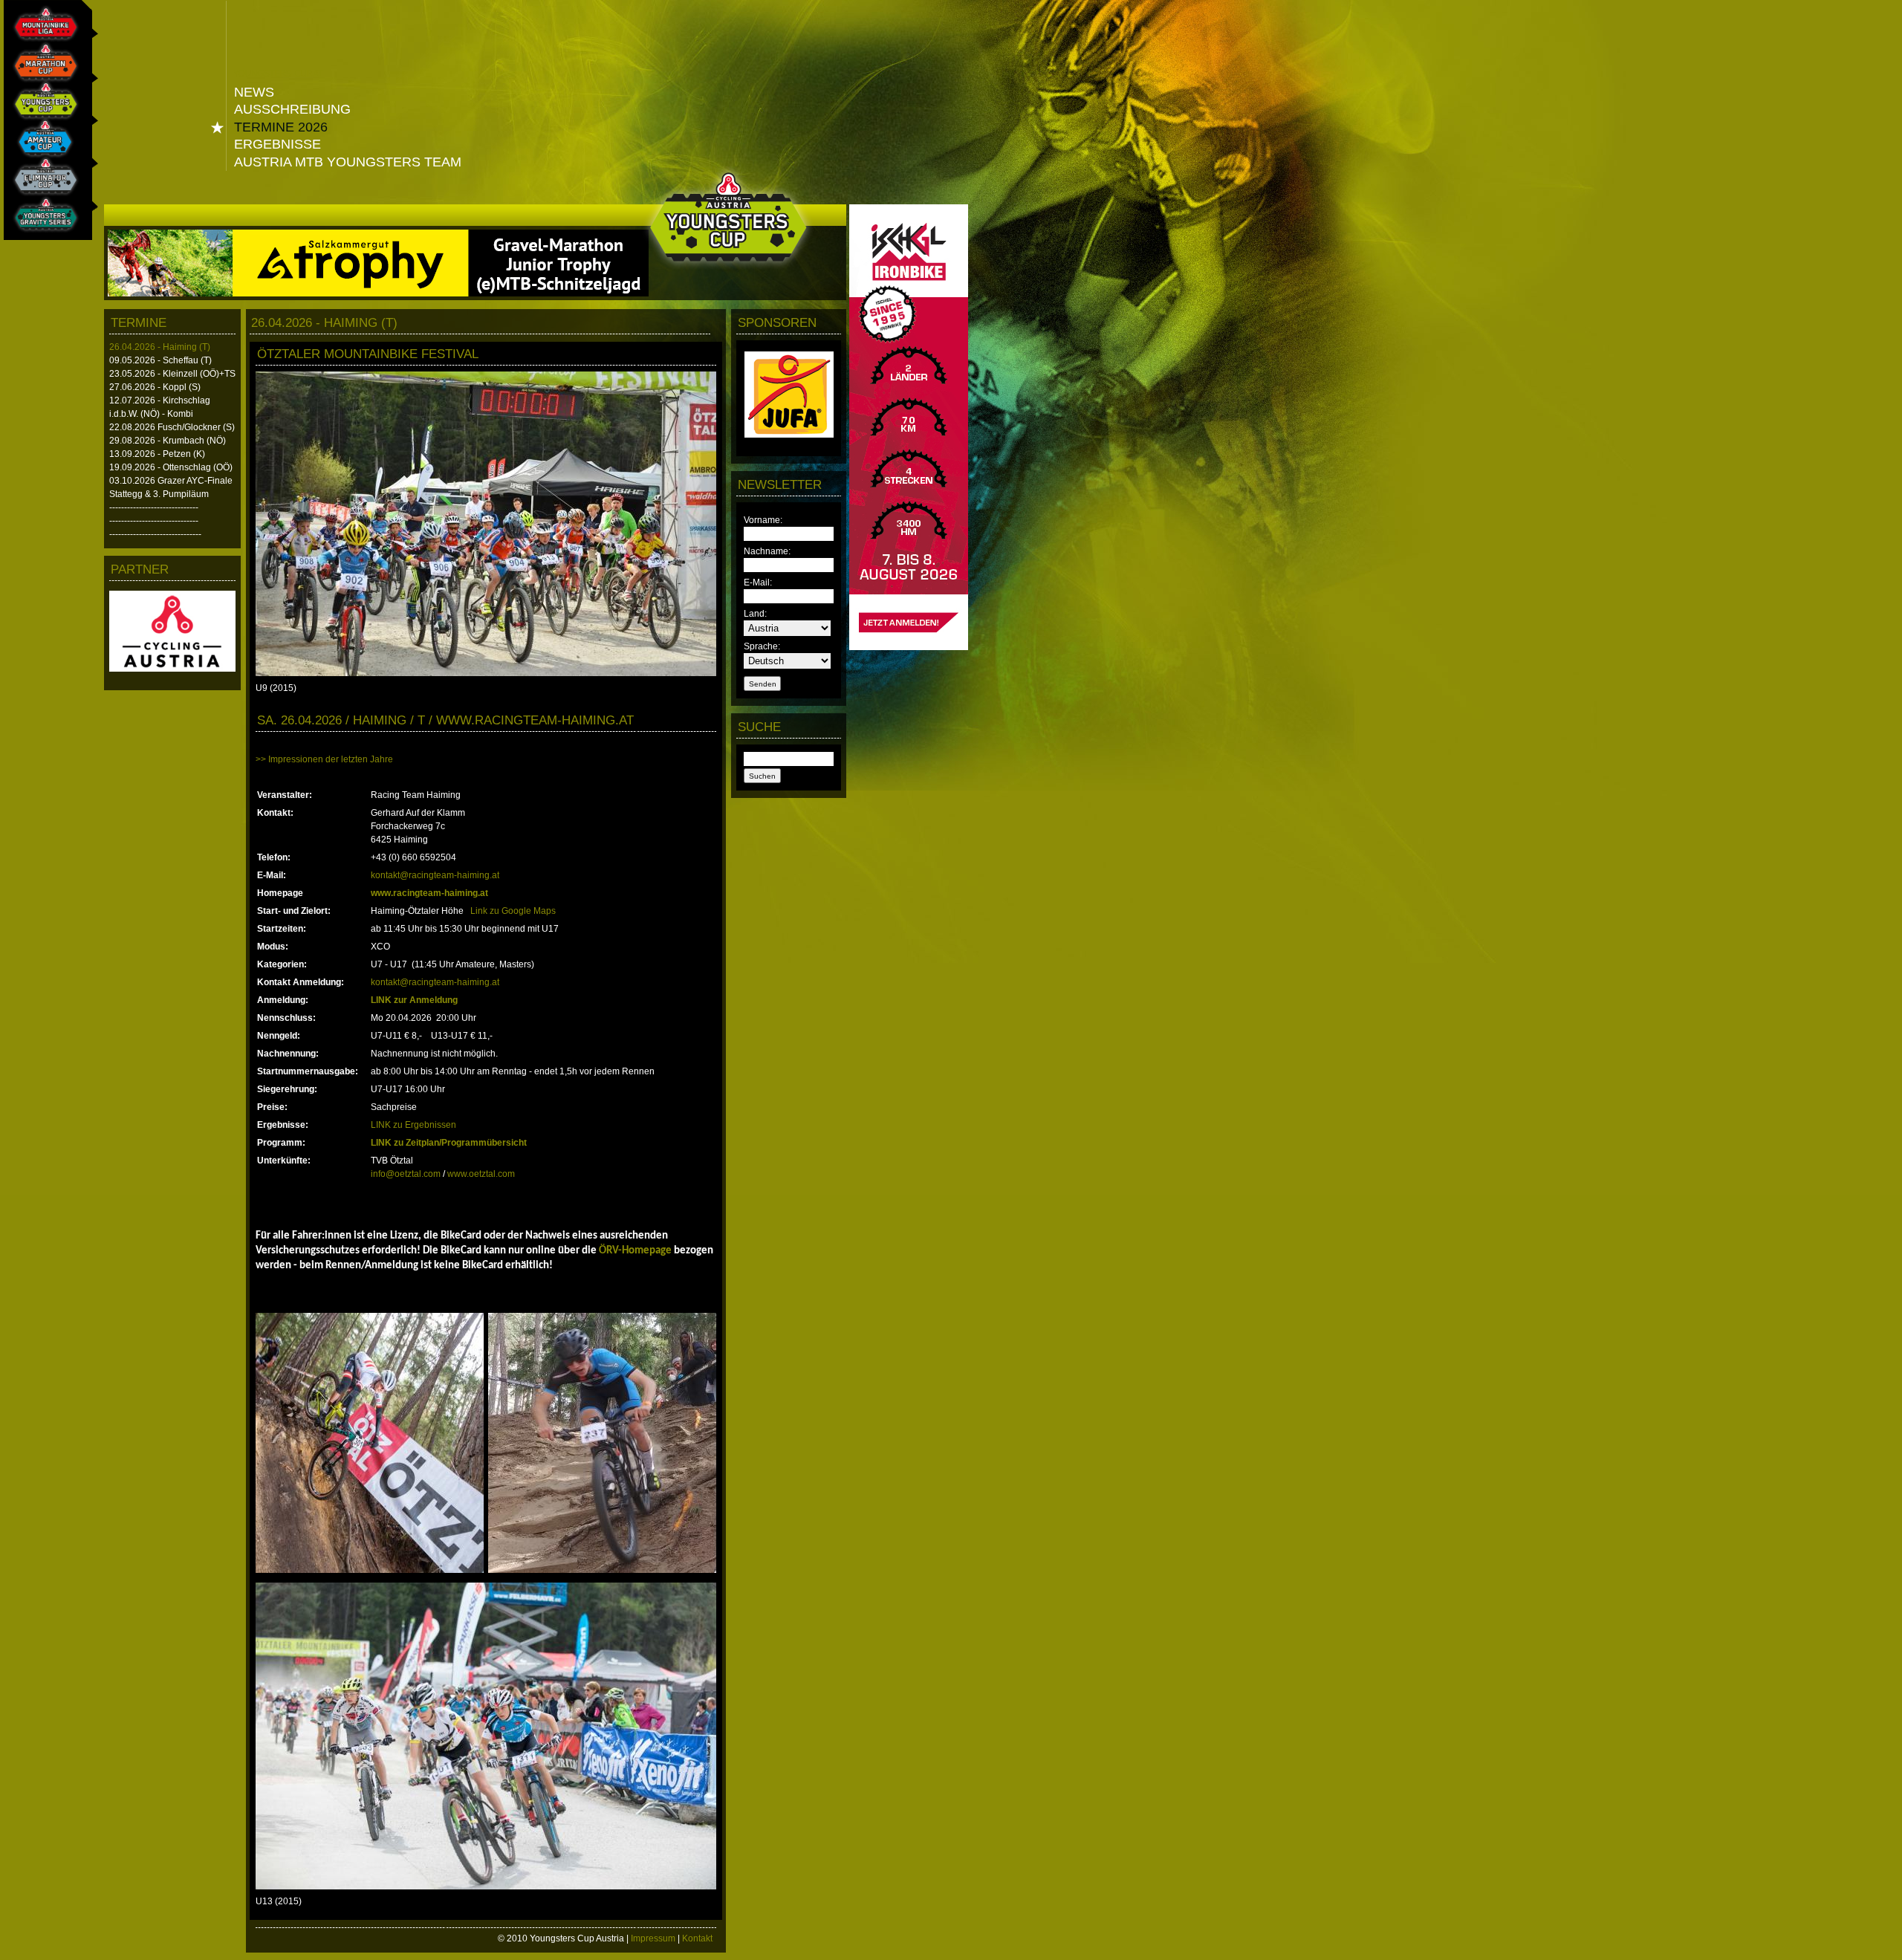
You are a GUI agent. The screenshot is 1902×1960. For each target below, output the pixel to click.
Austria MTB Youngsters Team (348, 162)
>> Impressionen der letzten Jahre (324, 759)
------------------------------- (155, 534)
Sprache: (762, 646)
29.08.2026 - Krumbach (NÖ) (168, 441)
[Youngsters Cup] (42, 108)
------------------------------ (154, 507)
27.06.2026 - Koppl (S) (155, 387)
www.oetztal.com (481, 1174)
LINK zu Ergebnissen (413, 1125)
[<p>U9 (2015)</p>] (486, 673)
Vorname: (763, 520)
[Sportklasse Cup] (42, 146)
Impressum (653, 1938)
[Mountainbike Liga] (42, 31)
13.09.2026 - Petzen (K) (157, 454)
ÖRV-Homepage (635, 1251)
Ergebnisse (277, 144)
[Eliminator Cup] (42, 184)
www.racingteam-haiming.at (429, 893)
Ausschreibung (292, 109)
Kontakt (697, 1938)
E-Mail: (758, 583)
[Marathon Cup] (42, 70)
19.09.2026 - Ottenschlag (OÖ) (171, 467)
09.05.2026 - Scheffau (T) (160, 360)
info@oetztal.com (406, 1174)
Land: (755, 614)
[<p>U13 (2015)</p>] (486, 1886)
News (254, 92)
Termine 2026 (281, 127)
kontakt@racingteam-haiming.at (435, 875)
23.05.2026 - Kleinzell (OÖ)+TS (172, 374)
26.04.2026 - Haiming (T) (160, 347)
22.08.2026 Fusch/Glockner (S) (172, 427)
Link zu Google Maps (513, 911)
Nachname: (767, 551)
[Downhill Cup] (42, 222)
